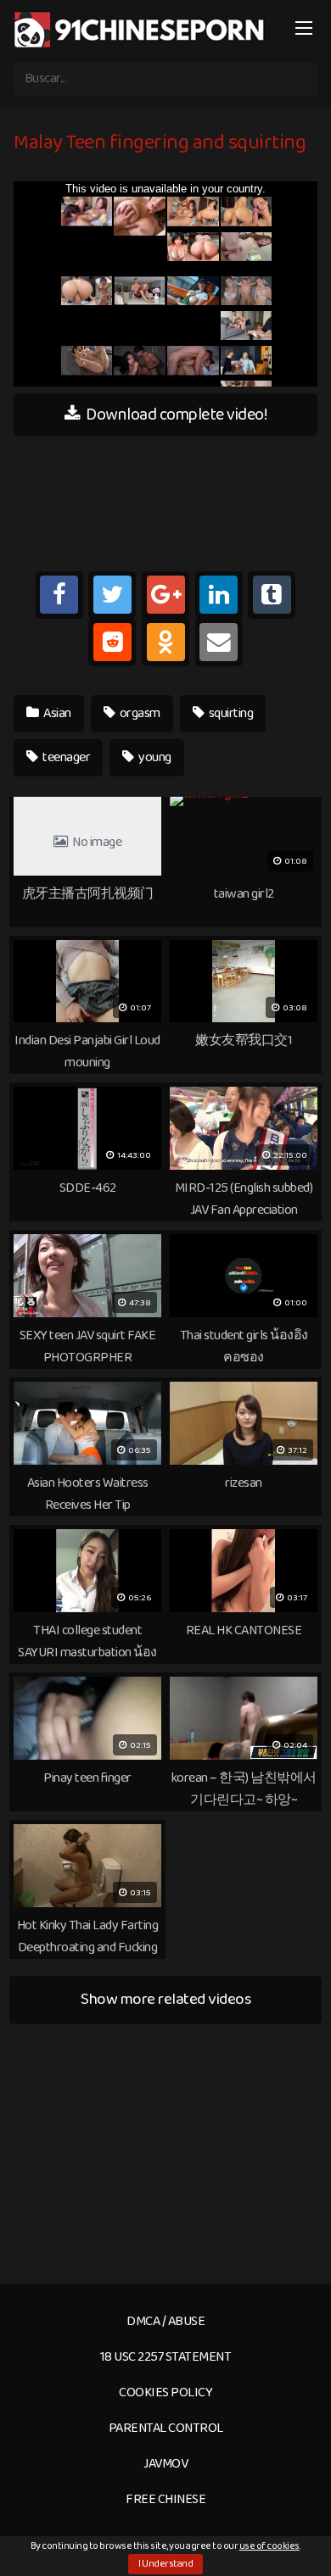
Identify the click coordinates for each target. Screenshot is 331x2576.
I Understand (165, 2564)
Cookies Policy (165, 2392)
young (154, 757)
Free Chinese (165, 2499)
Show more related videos (165, 1999)
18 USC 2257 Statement (166, 2357)
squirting (230, 713)
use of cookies (269, 2546)
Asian (56, 713)
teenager (66, 757)
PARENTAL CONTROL (166, 2428)
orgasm (139, 713)
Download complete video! (175, 414)
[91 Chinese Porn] (141, 29)
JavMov (165, 2464)
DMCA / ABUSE (165, 2321)
